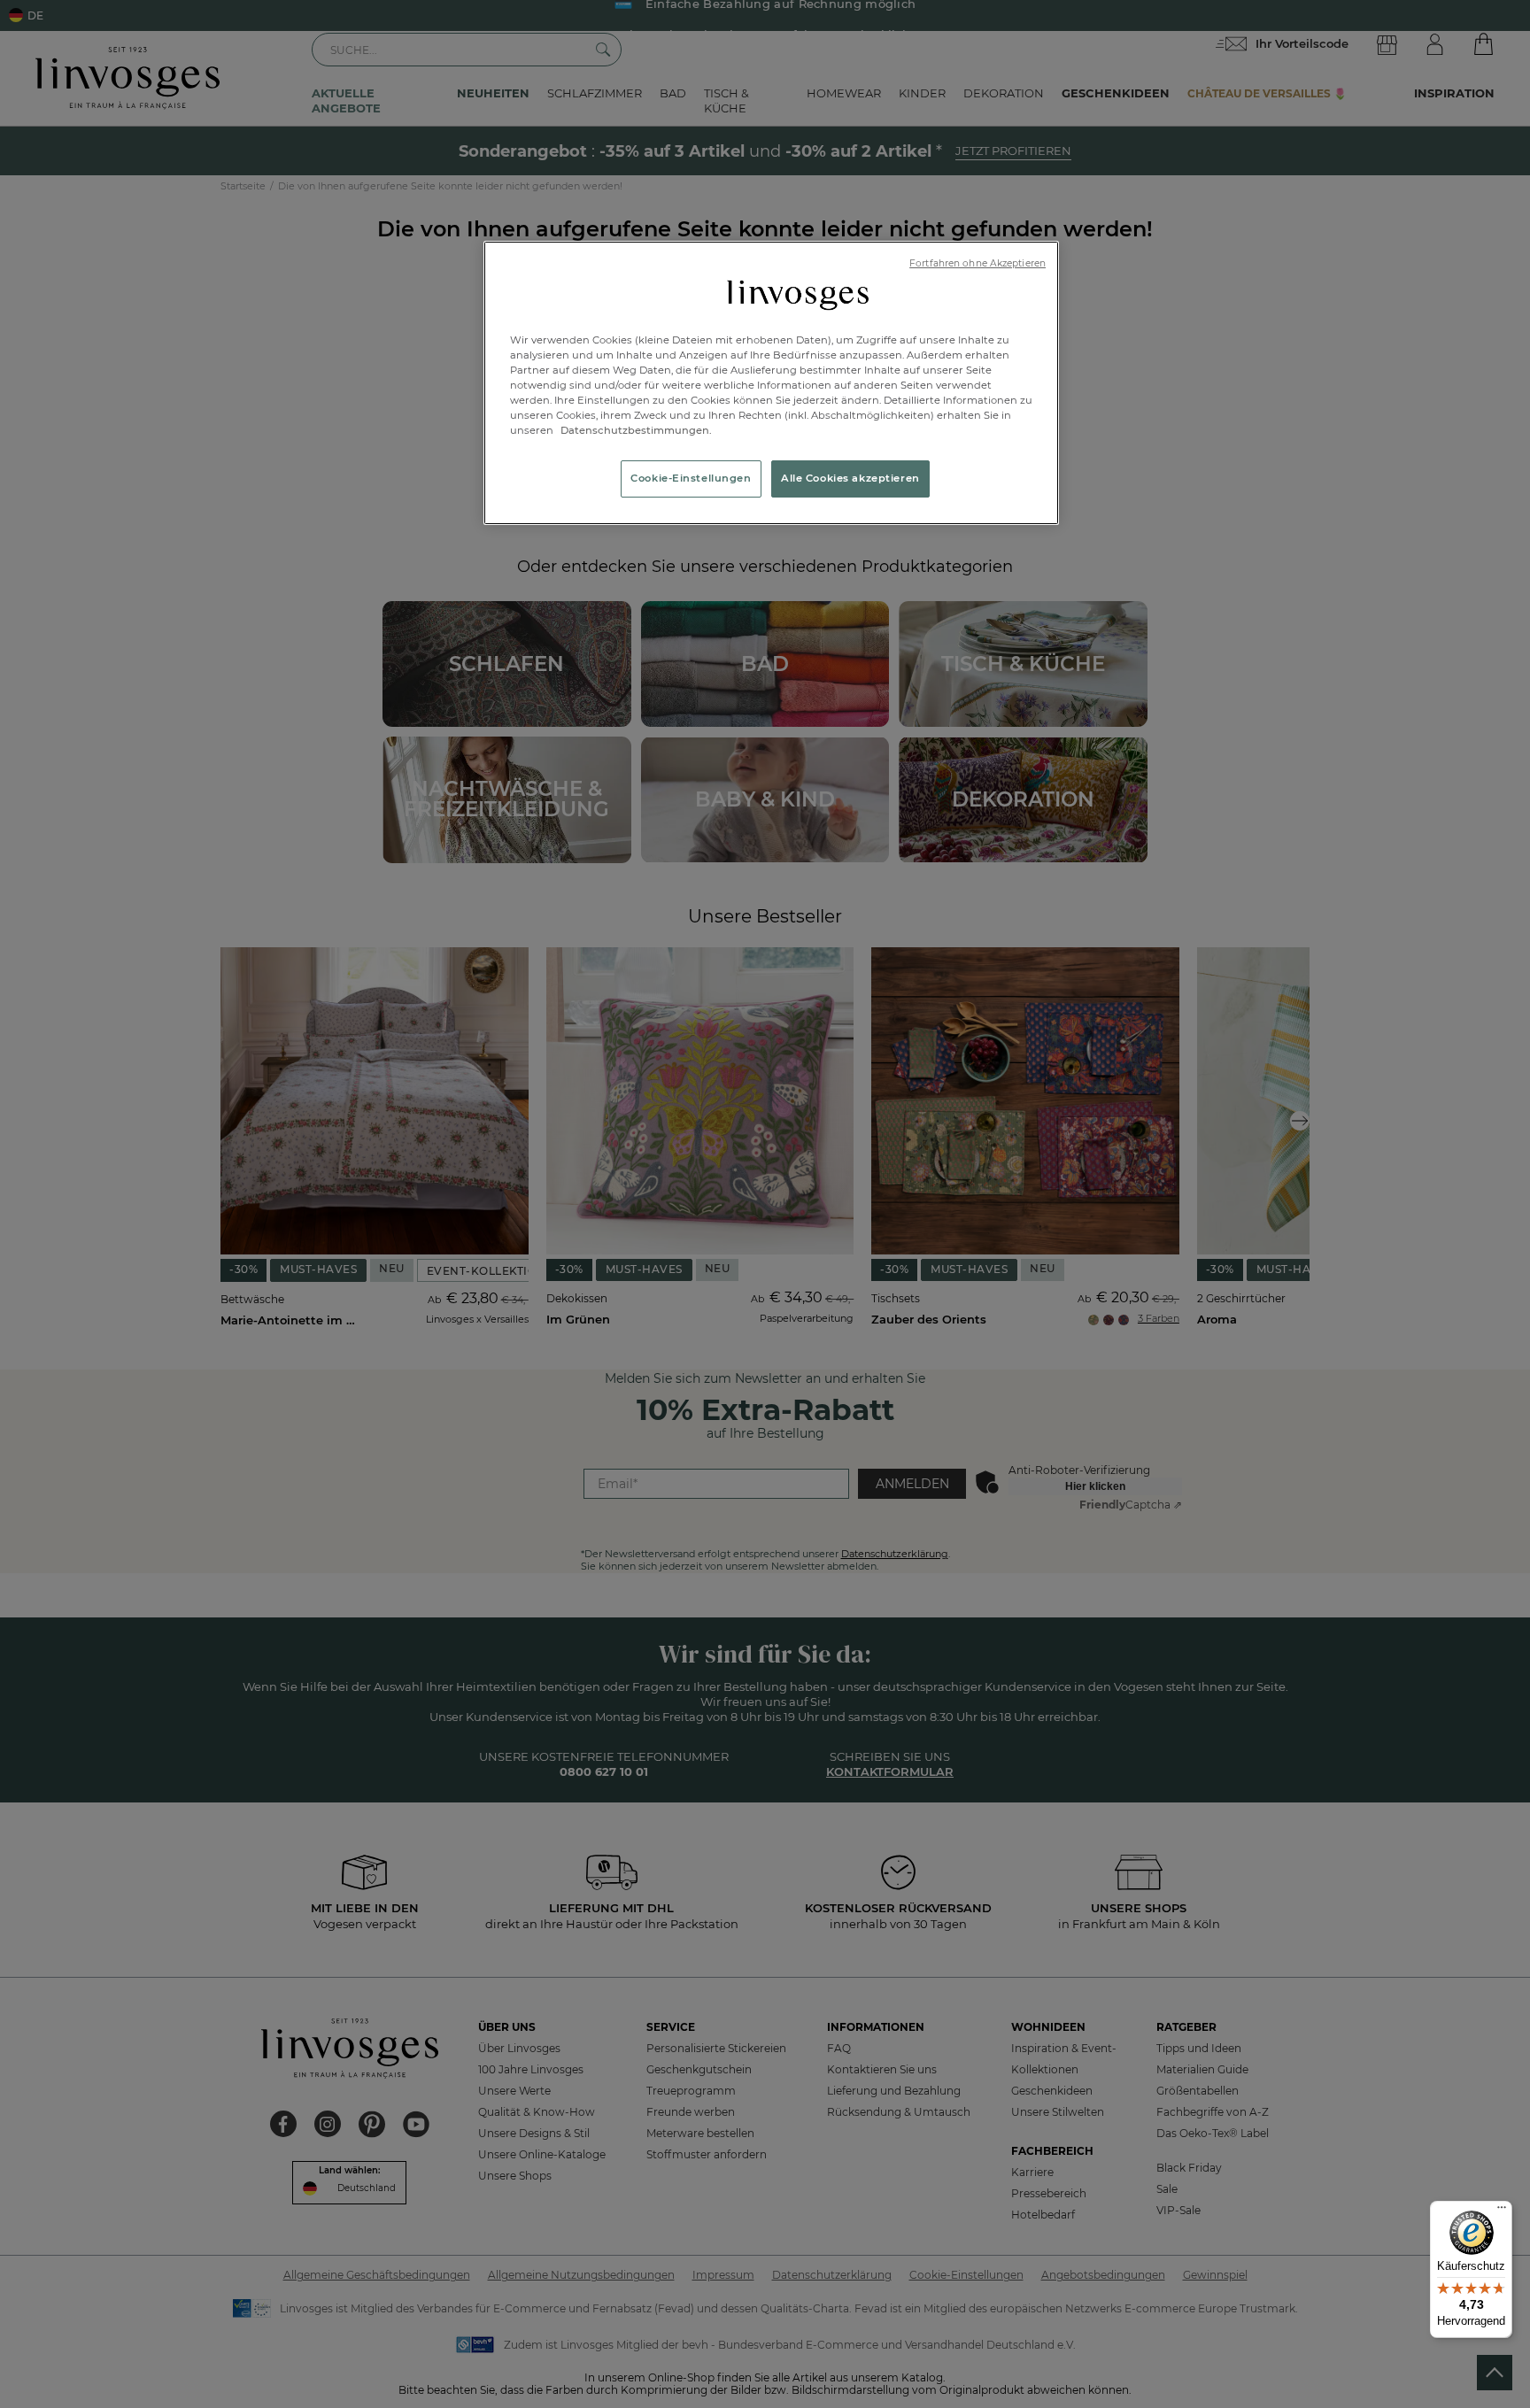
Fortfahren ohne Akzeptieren (977, 263)
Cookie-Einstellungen (691, 478)
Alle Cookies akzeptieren (850, 478)
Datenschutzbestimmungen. (635, 430)
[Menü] (1502, 2211)
